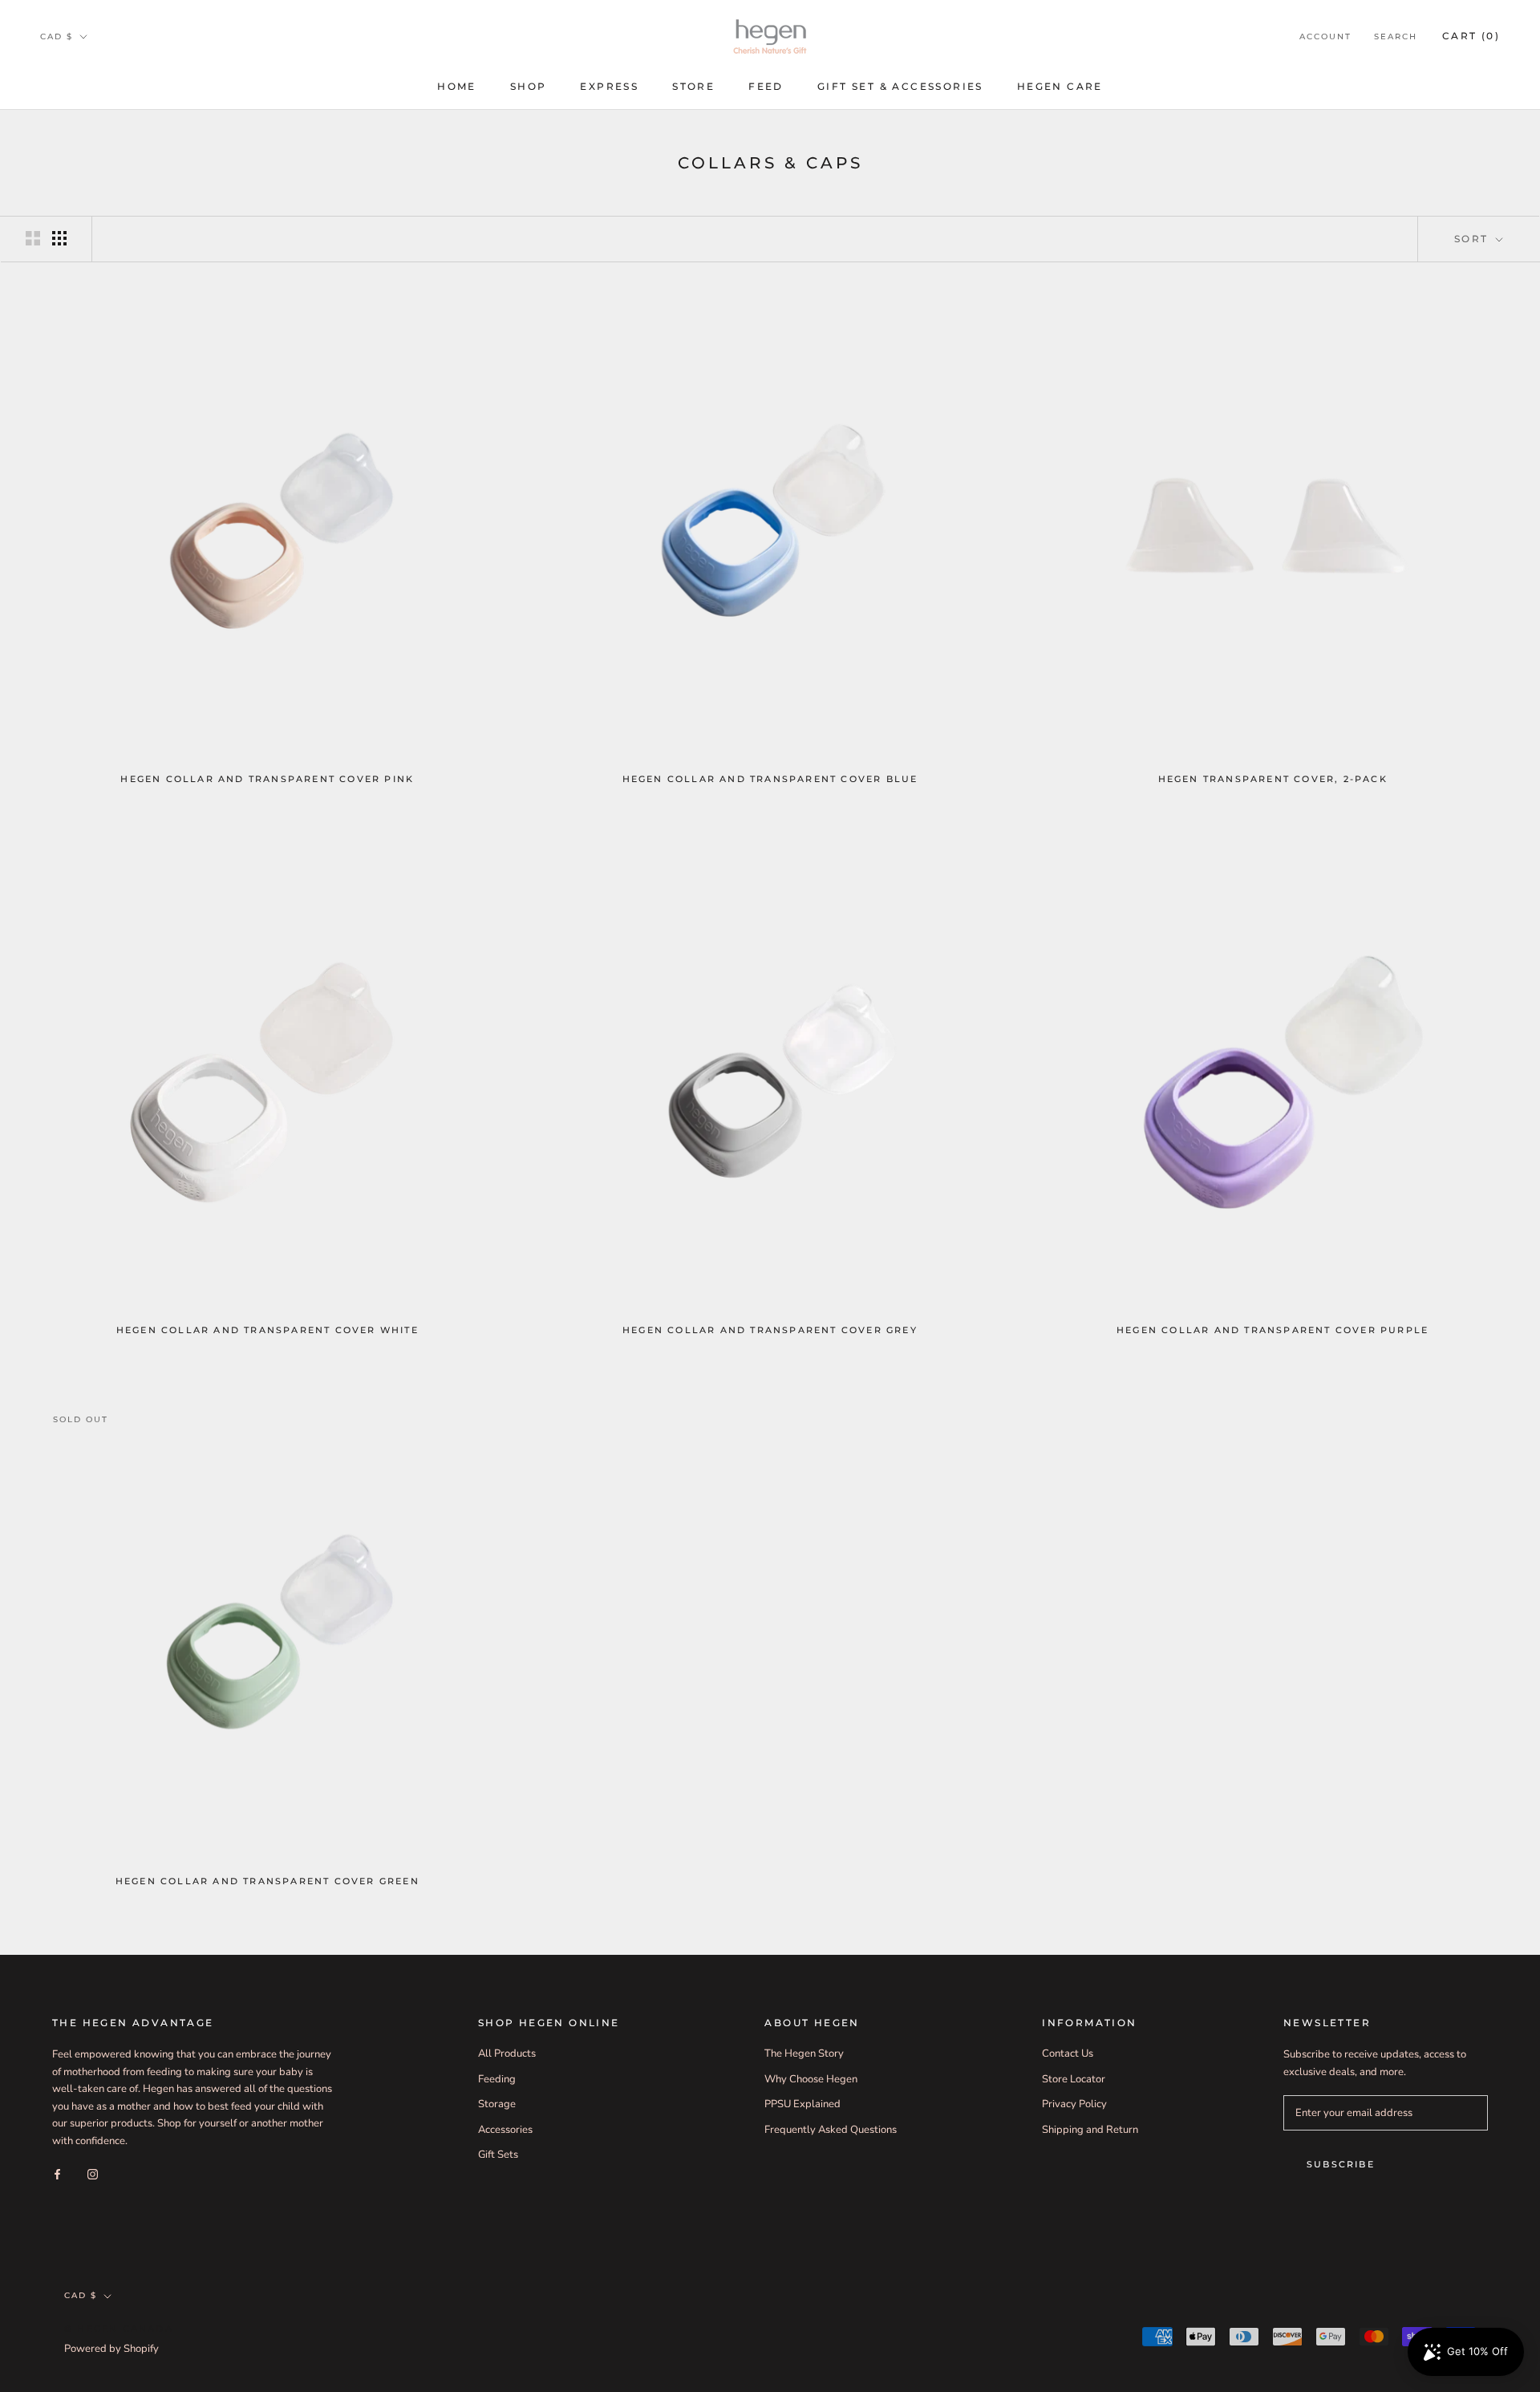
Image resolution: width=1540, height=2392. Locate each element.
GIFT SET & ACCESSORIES (900, 86)
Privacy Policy (1074, 2104)
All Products (507, 2053)
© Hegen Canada (119, 2329)
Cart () (1471, 36)
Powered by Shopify (111, 2349)
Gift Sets (498, 2155)
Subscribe (1341, 2164)
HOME (457, 86)
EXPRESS (609, 86)
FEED (766, 86)
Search (1396, 36)
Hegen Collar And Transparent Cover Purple (1273, 1330)
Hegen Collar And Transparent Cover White (267, 1330)
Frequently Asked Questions (831, 2130)
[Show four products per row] (59, 238)
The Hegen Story (804, 2053)
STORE (693, 86)
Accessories (505, 2130)
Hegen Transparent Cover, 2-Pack (1273, 779)
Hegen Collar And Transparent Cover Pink (267, 779)
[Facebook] (57, 2174)
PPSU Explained (802, 2104)
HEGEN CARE (1060, 86)
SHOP (529, 86)
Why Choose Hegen (811, 2079)
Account (1325, 36)
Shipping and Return (1090, 2130)
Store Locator (1074, 2079)
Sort (1473, 239)
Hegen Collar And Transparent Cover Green (267, 1881)
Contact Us (1068, 2053)
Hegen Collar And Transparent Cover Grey (770, 1330)
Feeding (497, 2079)
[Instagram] (93, 2174)
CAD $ (57, 36)
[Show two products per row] (33, 238)
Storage (497, 2104)
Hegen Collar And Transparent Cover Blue (770, 779)
